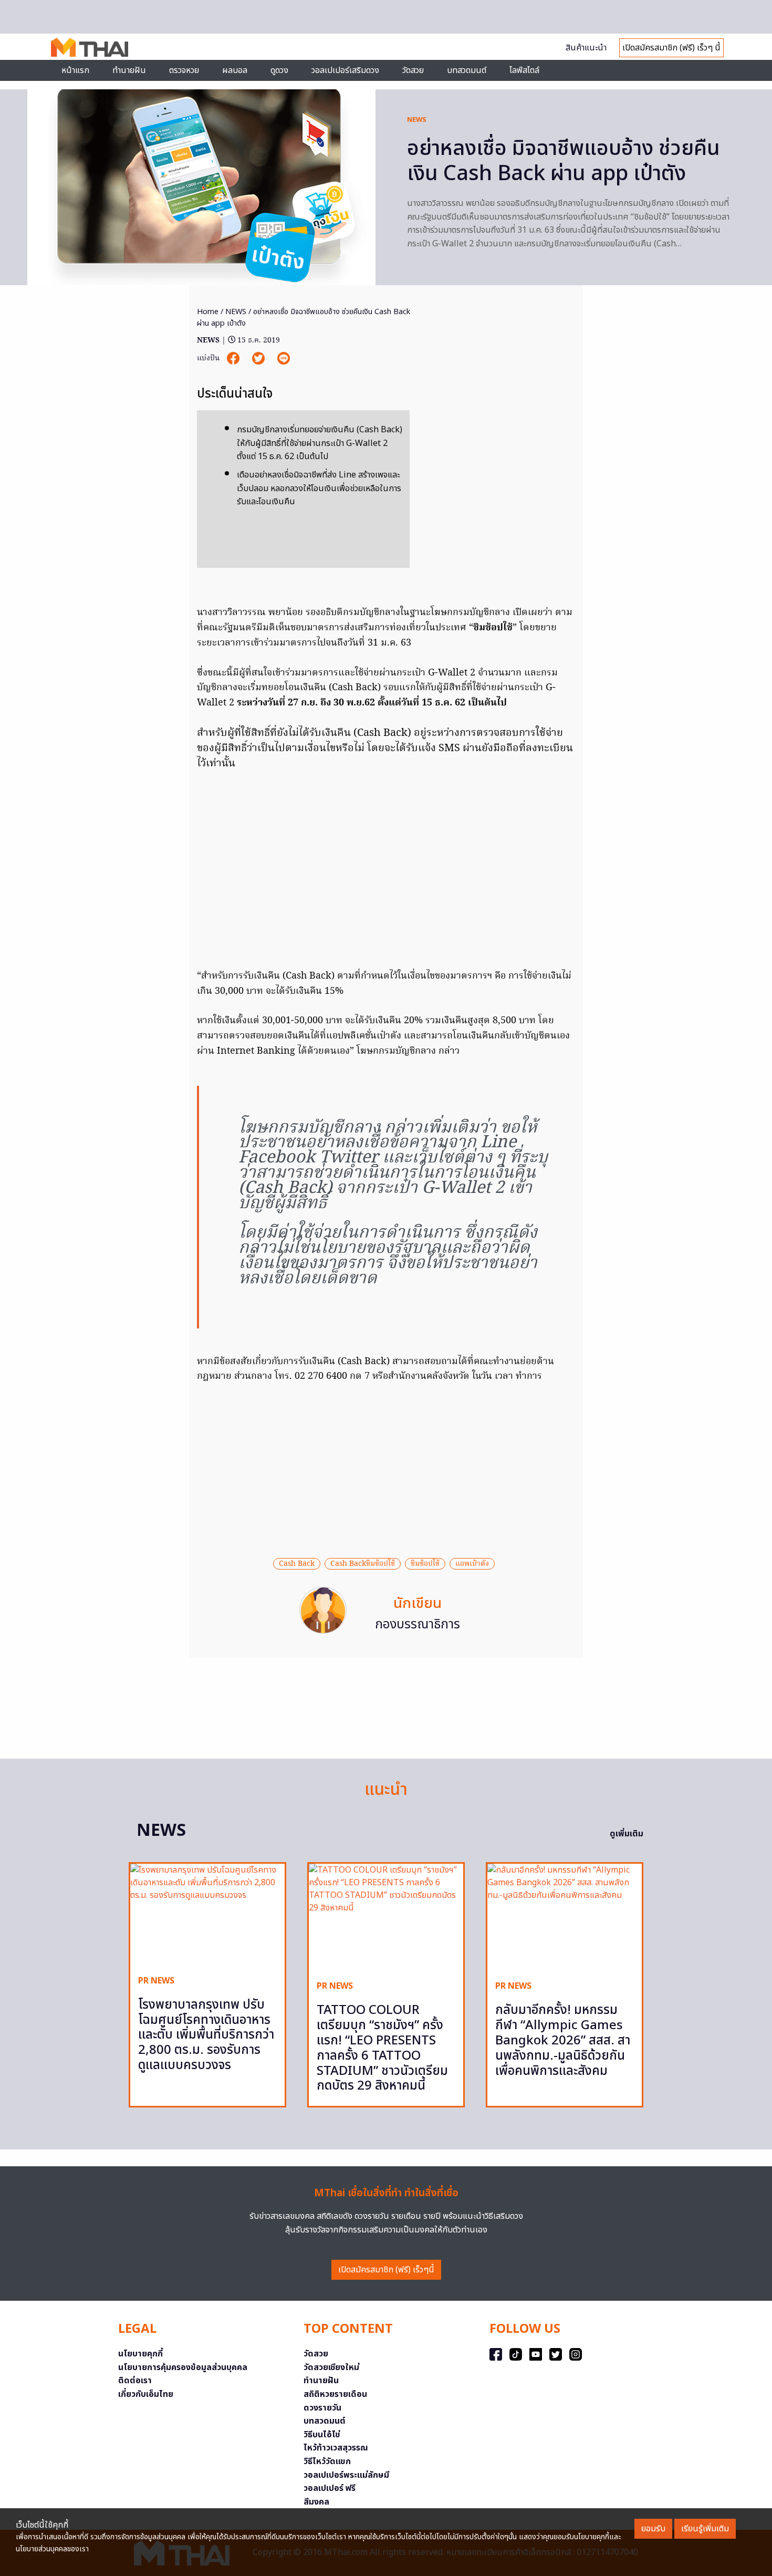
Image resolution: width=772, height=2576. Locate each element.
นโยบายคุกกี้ (140, 2354)
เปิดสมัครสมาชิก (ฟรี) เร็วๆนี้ (386, 2270)
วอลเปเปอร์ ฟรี (330, 2488)
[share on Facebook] (234, 359)
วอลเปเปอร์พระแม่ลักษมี (346, 2475)
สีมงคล (316, 2502)
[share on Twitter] (259, 359)
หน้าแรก (75, 70)
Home (208, 312)
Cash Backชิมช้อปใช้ (363, 1564)
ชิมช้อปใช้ (425, 1564)
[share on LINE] (284, 359)
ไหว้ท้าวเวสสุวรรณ (336, 2448)
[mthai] (90, 47)
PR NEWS (156, 1981)
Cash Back (297, 1564)
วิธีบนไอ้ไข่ (322, 2435)
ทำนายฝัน (129, 70)
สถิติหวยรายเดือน (335, 2394)
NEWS (417, 120)
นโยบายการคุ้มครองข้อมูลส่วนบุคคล (183, 2367)
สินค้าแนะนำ (586, 48)
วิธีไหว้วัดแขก (327, 2461)
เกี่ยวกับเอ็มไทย (146, 2394)
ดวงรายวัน (322, 2408)
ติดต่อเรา (135, 2381)
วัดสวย (413, 70)
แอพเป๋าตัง (472, 1564)
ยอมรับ (653, 2529)
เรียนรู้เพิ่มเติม (705, 2529)
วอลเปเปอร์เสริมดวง (345, 70)
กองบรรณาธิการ (418, 1625)
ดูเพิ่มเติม (627, 1834)
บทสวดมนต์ (467, 70)
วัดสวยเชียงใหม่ (331, 2367)
